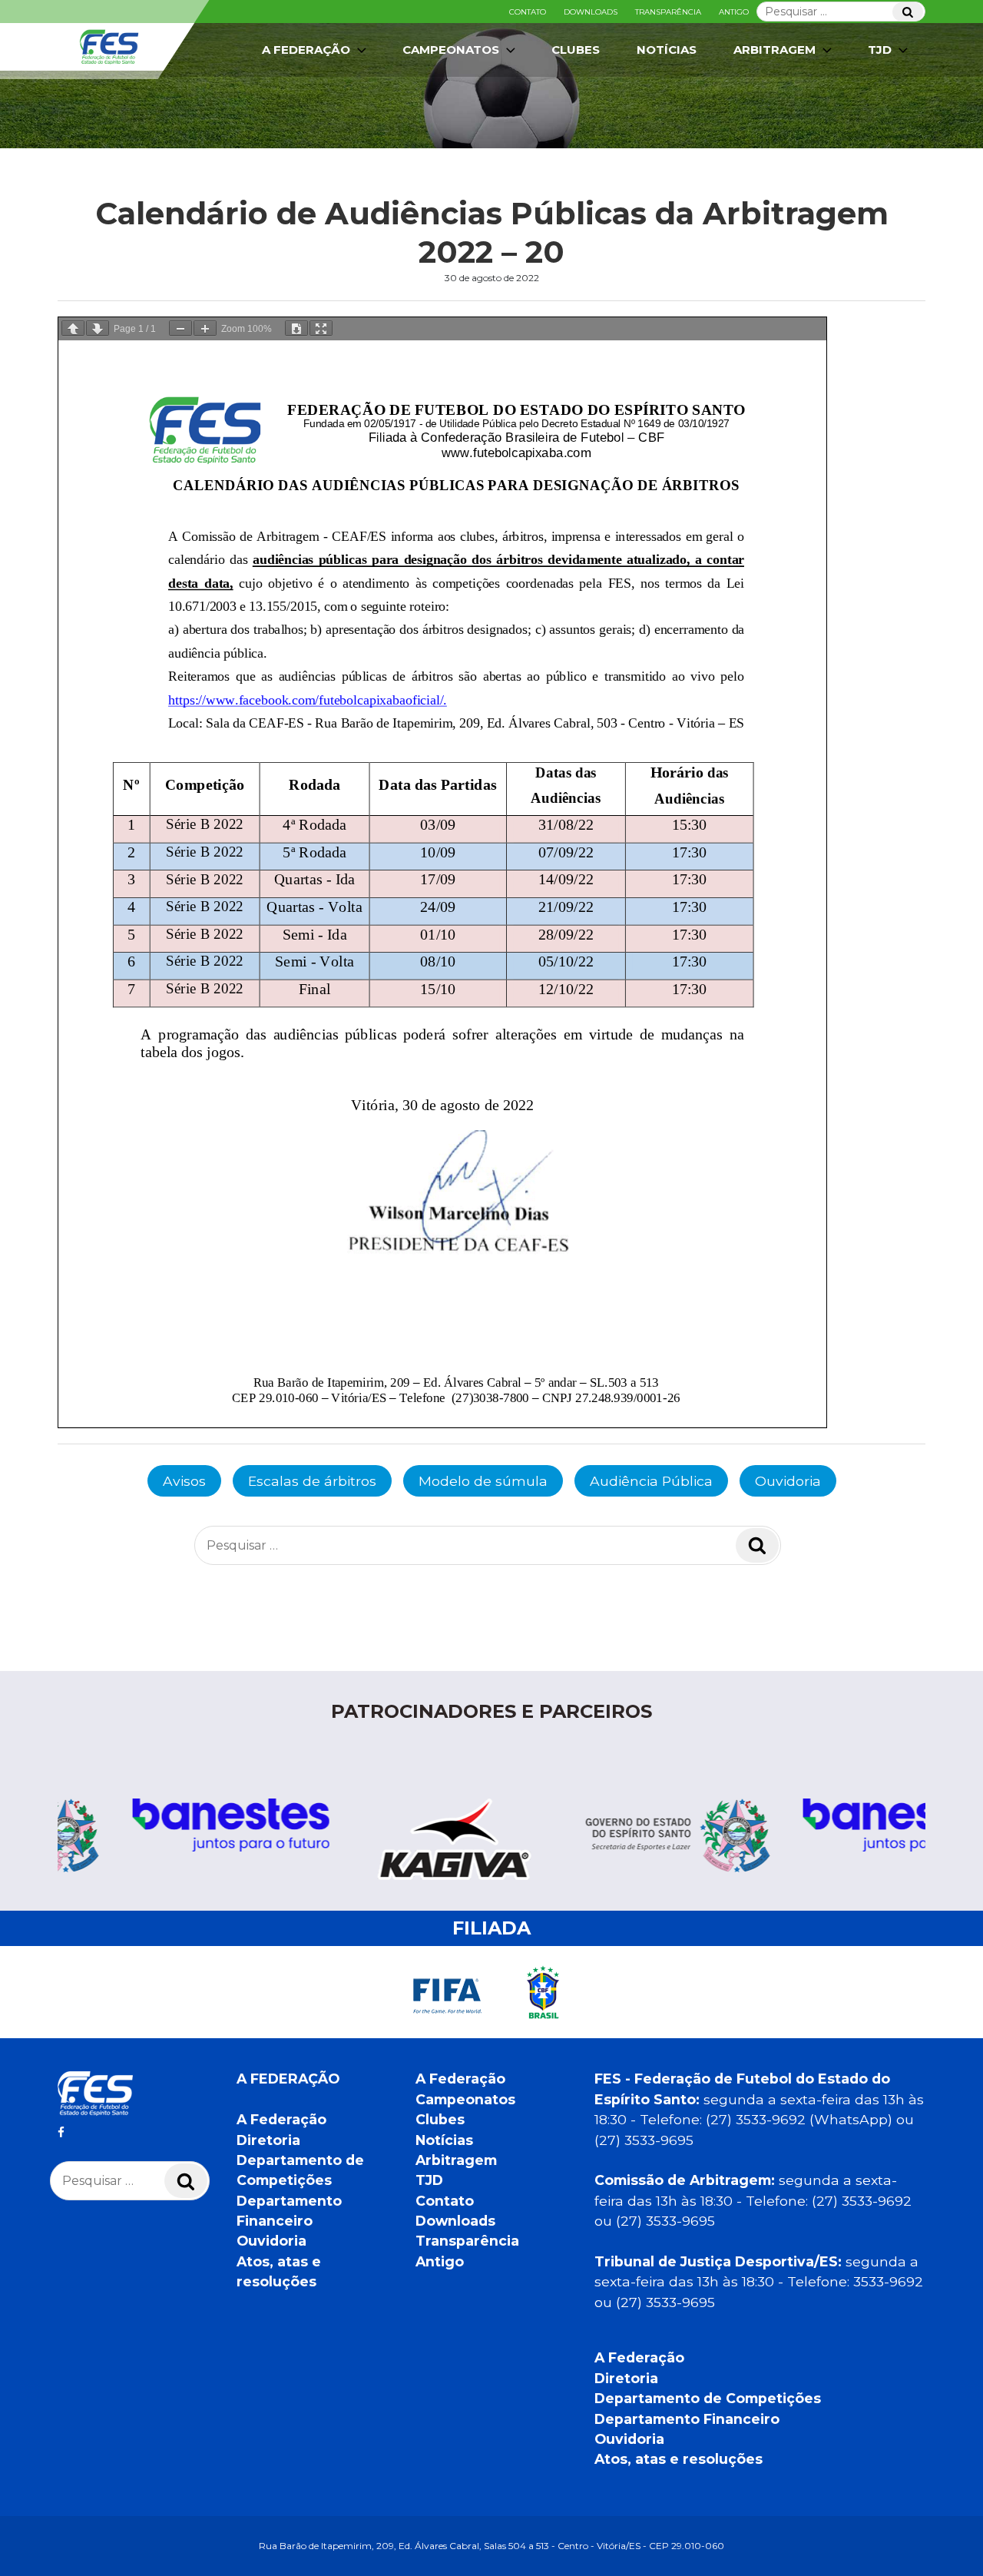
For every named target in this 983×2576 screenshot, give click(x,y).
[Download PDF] (296, 328)
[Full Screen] (321, 328)
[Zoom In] (205, 328)
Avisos (184, 1481)
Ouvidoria (788, 1481)
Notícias (667, 50)
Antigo (734, 12)
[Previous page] (73, 328)
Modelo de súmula (483, 1481)
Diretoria (268, 2140)
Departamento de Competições (708, 2398)
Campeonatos (451, 50)
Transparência (668, 12)
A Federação (281, 2119)
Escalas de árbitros (312, 1481)
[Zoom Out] (180, 328)
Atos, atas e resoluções (679, 2459)
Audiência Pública (651, 1481)
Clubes (576, 50)
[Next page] (98, 328)
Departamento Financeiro (687, 2419)
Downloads (591, 12)
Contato (528, 12)
